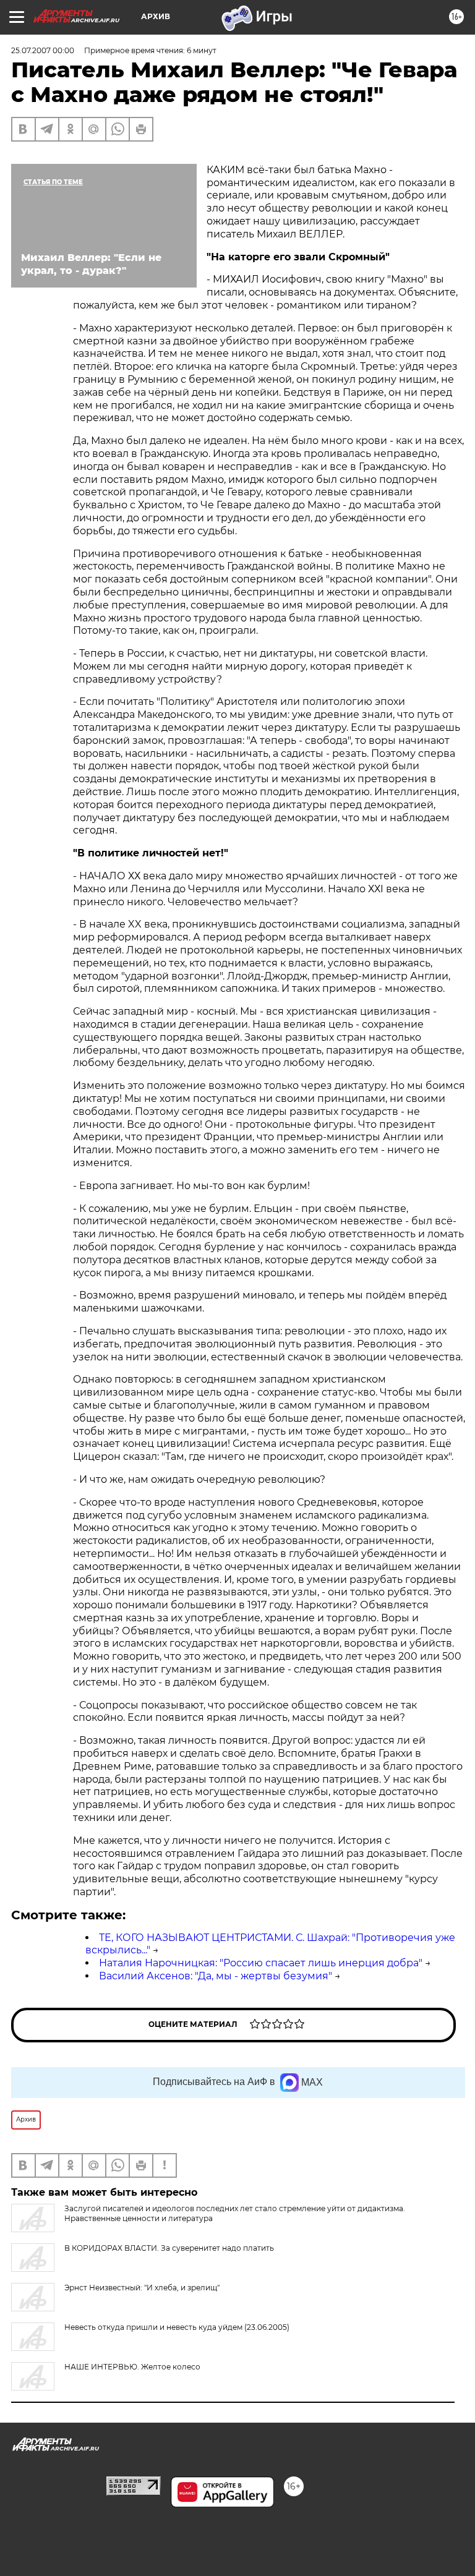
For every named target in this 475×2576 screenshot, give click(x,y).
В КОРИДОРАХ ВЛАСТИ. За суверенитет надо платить (169, 2248)
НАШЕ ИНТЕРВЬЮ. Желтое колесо (132, 2367)
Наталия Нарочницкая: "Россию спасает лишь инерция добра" (261, 1963)
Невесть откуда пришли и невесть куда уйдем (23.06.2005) (177, 2327)
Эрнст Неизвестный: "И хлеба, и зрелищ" (142, 2288)
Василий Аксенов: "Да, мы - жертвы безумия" (216, 1976)
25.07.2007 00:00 (43, 50)
